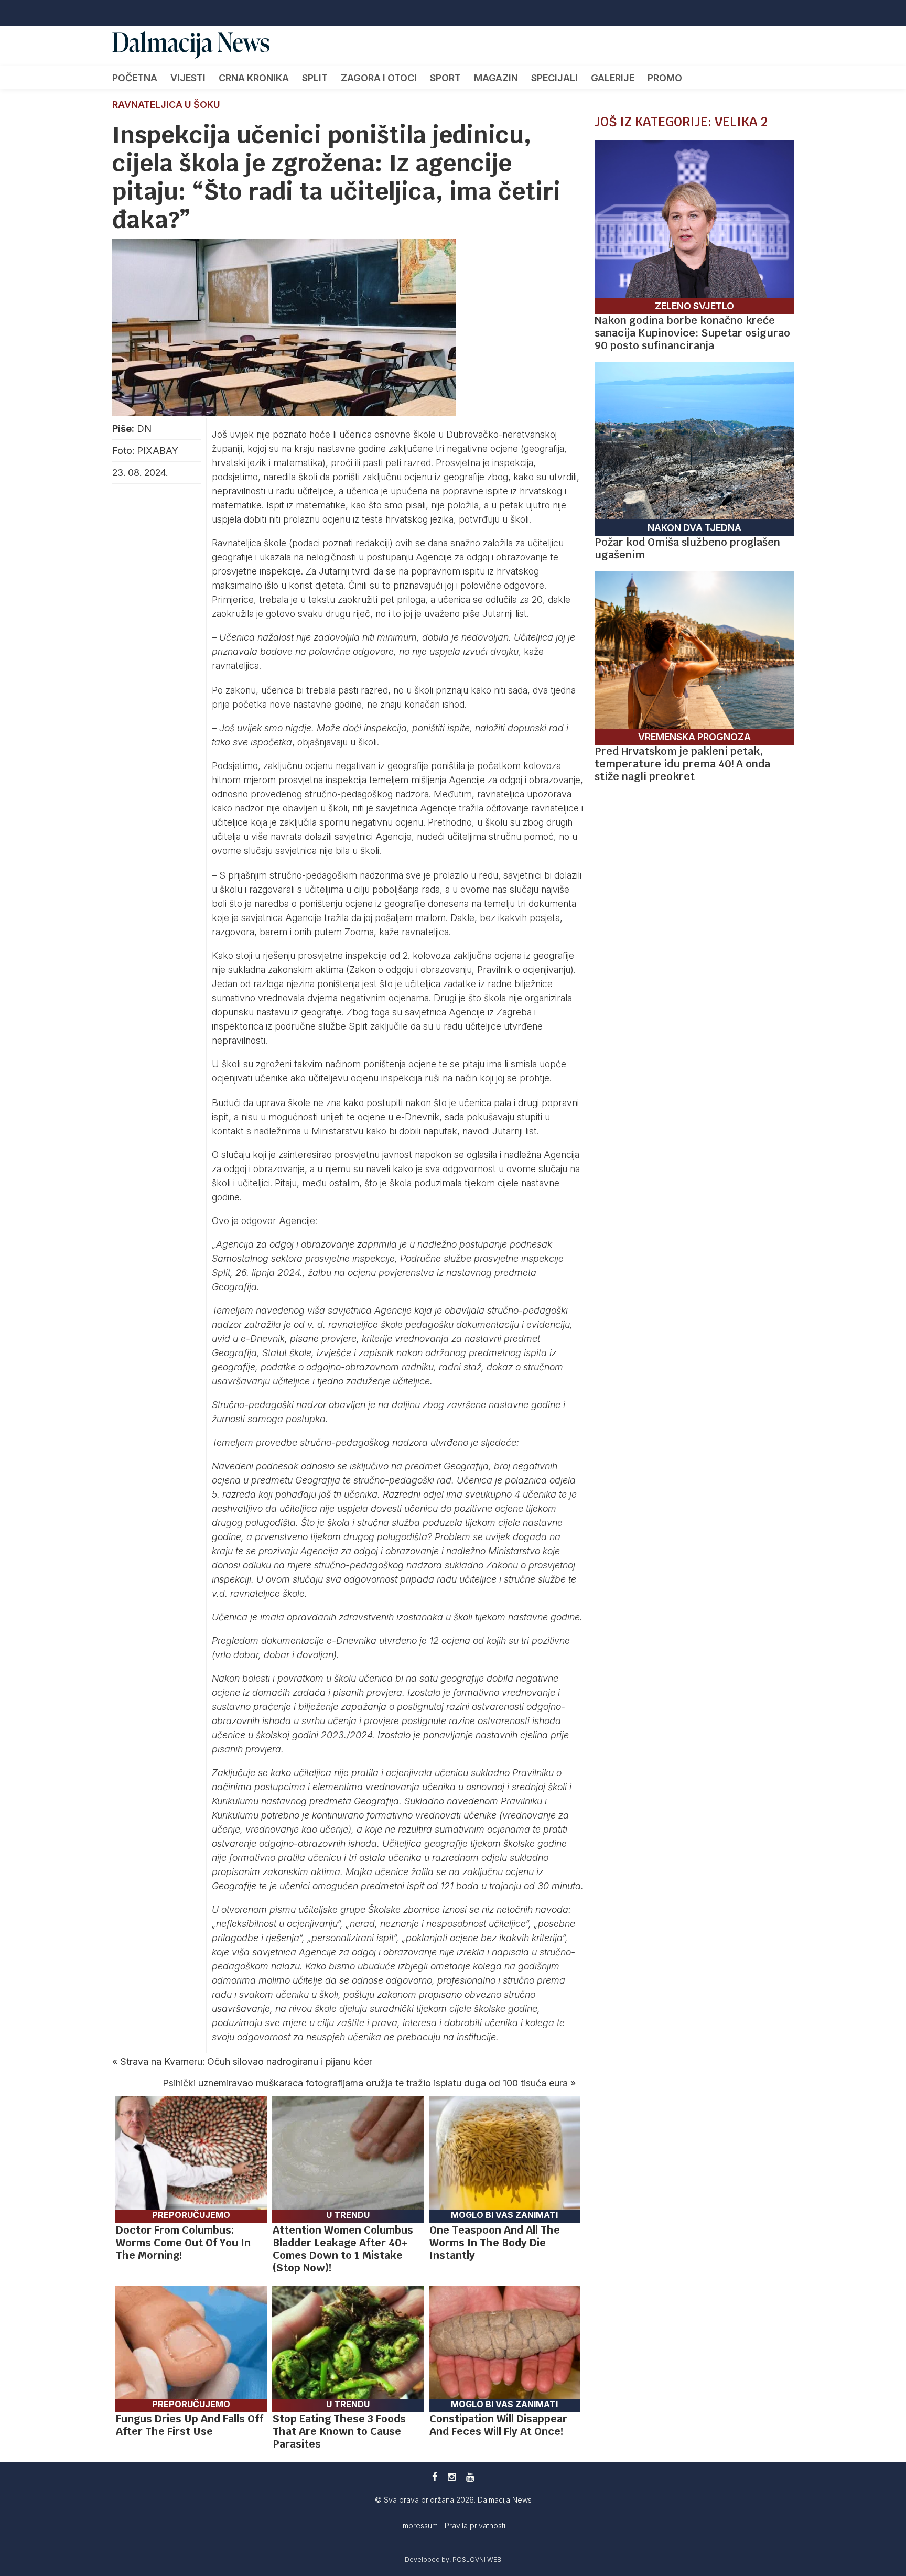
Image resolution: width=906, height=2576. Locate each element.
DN (144, 429)
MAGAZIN (496, 78)
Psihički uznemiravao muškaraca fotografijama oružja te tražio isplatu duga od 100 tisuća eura (365, 2083)
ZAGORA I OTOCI (379, 78)
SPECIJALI (554, 78)
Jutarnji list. (507, 614)
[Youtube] (470, 2477)
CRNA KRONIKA (254, 78)
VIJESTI (188, 78)
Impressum (420, 2525)
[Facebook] (435, 2477)
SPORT (445, 78)
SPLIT (315, 78)
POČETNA (135, 78)
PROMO (665, 78)
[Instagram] (452, 2477)
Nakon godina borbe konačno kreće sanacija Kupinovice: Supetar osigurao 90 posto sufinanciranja (692, 333)
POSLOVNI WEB (477, 2559)
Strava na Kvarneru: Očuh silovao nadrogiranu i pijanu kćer (246, 2061)
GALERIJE (613, 78)
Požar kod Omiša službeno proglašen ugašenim (687, 548)
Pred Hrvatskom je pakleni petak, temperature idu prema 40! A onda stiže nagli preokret (682, 764)
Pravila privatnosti (475, 2525)
